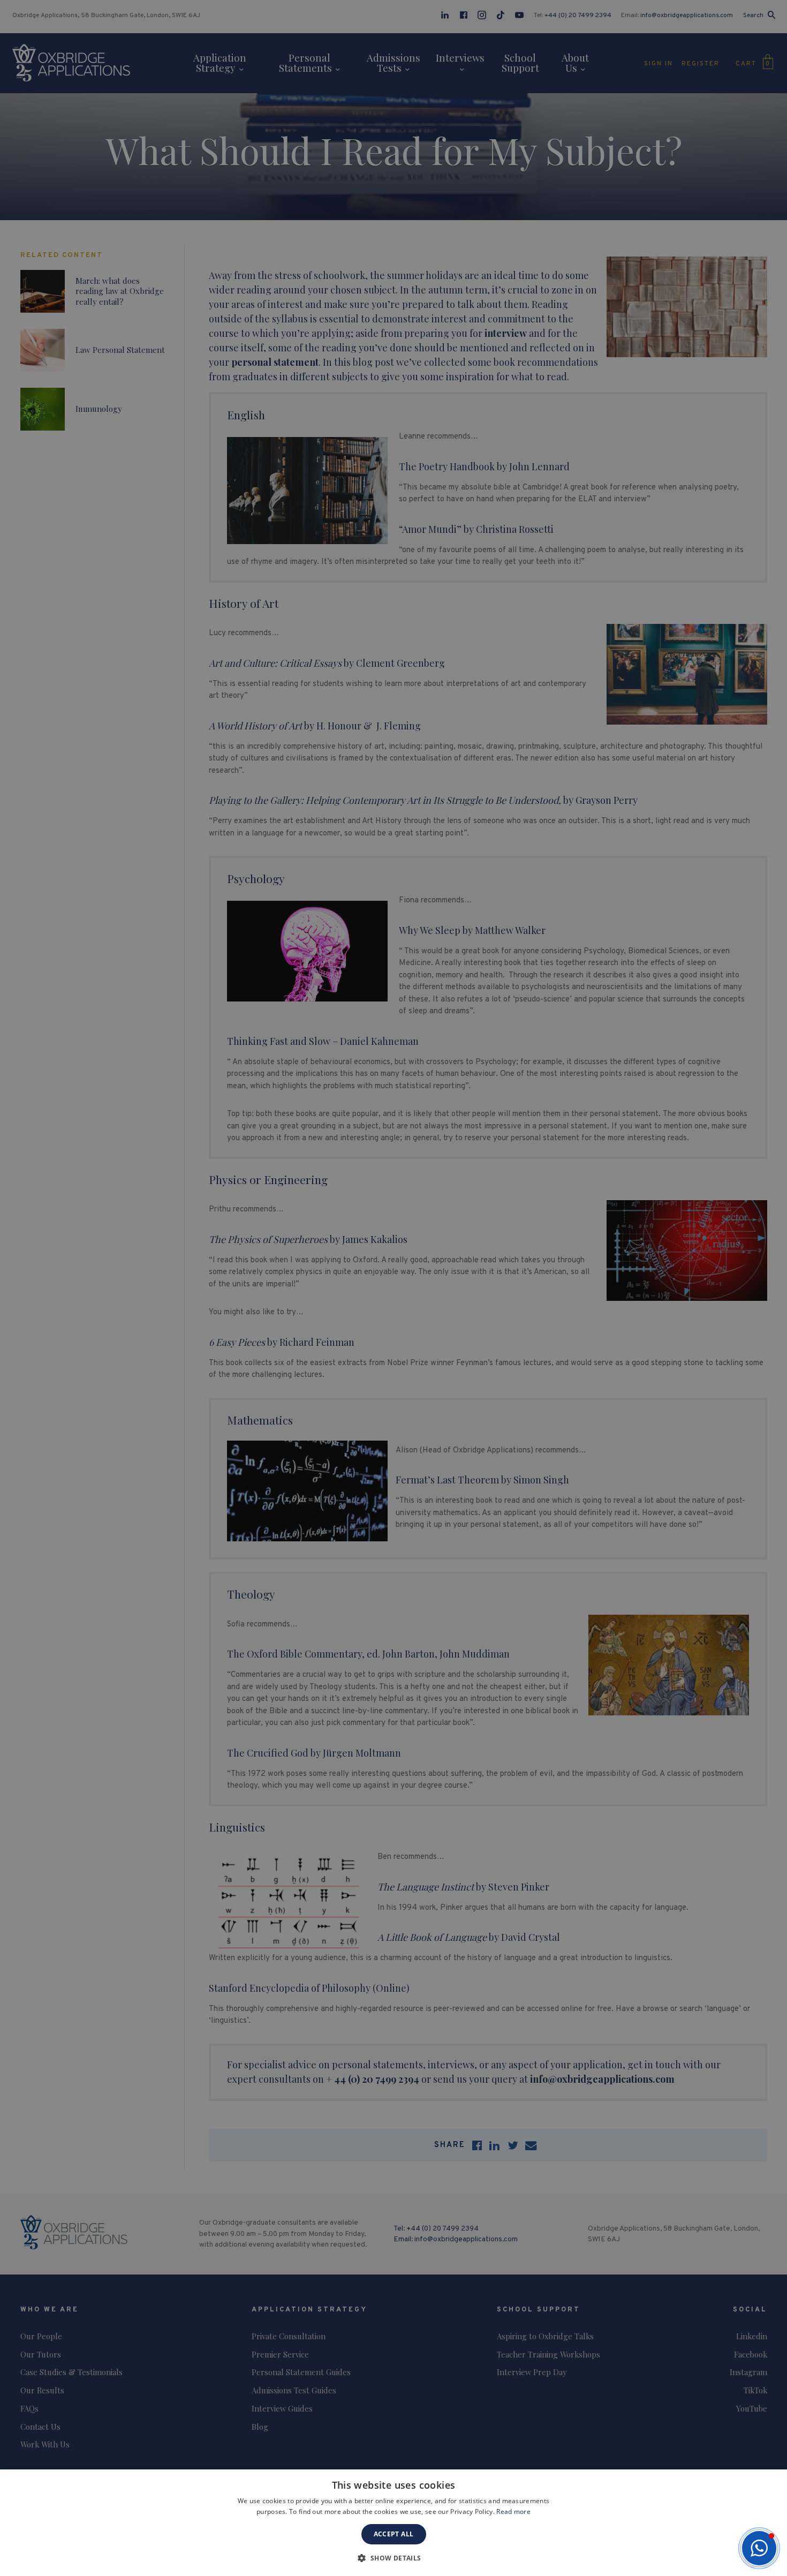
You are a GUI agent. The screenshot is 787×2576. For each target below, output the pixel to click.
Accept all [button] (394, 2534)
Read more (513, 2511)
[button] (759, 2548)
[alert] (393, 1288)
